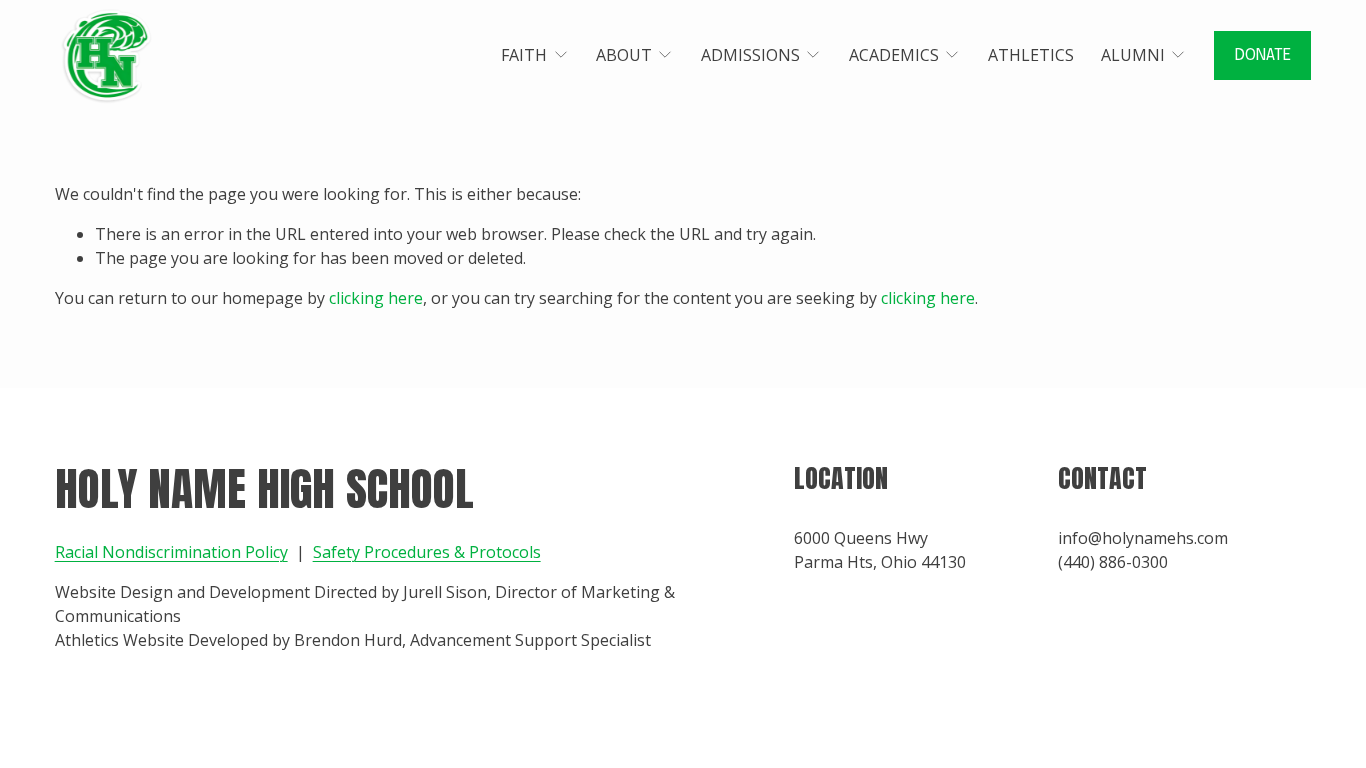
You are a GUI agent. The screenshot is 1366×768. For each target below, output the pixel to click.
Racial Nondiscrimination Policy (171, 552)
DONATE (1263, 55)
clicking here (376, 298)
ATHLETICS (1031, 55)
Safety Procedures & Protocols (427, 552)
